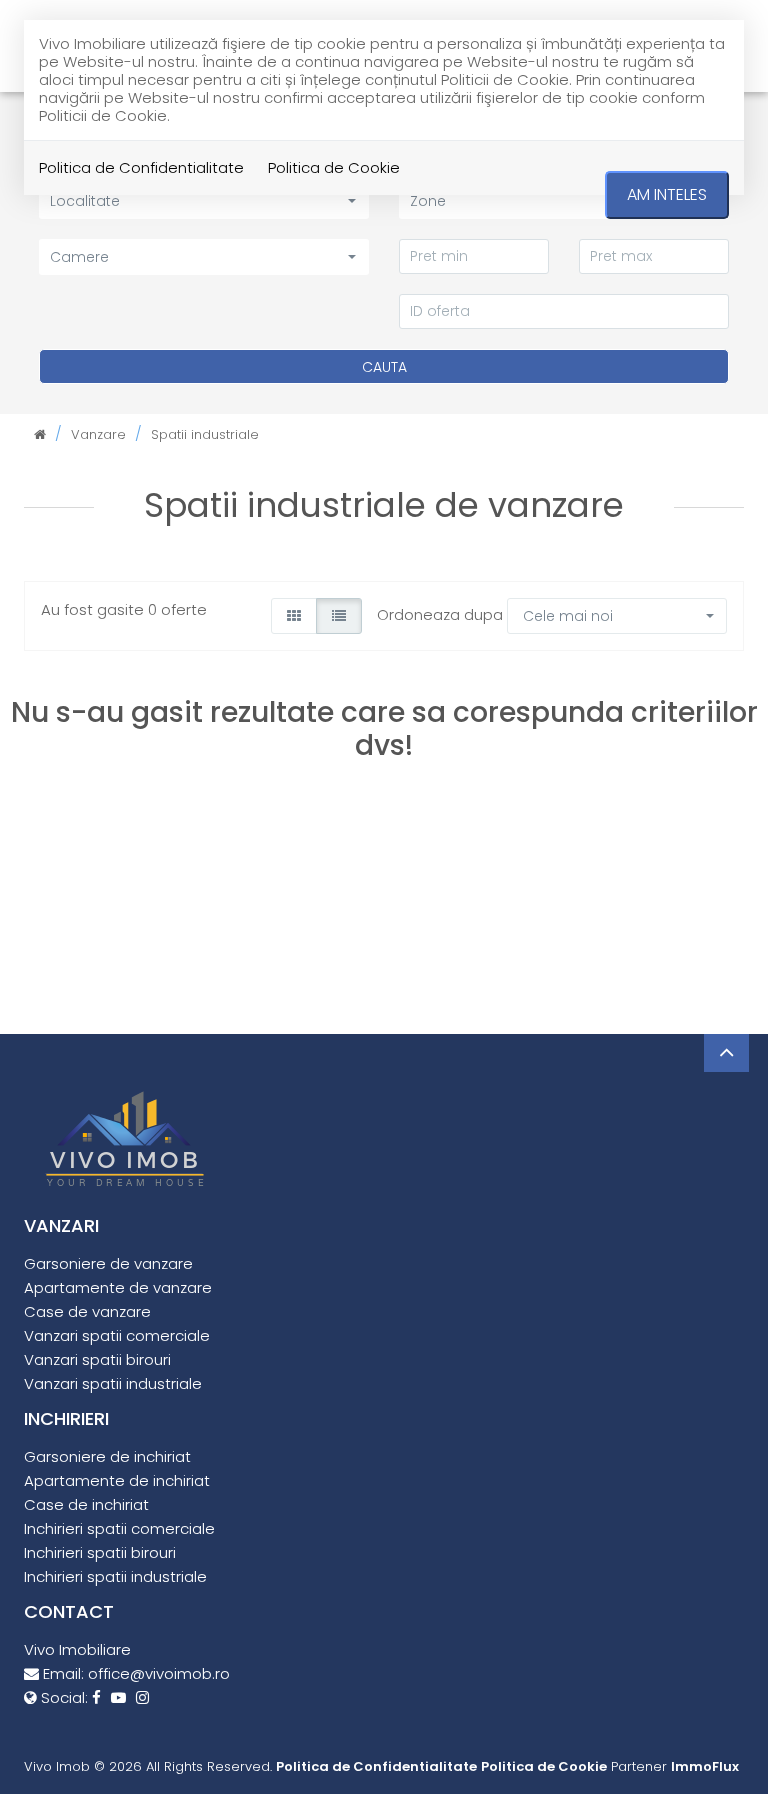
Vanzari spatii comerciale (117, 1335)
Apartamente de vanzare (118, 1287)
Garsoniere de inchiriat (107, 1456)
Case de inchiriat (86, 1504)
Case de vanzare (87, 1311)
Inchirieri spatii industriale (115, 1576)
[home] (40, 434)
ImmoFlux (705, 1766)
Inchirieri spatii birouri (100, 1552)
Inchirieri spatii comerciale (119, 1528)
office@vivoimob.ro (159, 1673)
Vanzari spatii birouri (97, 1359)
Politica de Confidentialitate (141, 167)
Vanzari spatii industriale (113, 1383)
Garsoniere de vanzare (108, 1263)
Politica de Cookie (334, 167)
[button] (204, 256)
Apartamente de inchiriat (117, 1480)
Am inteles (667, 194)
